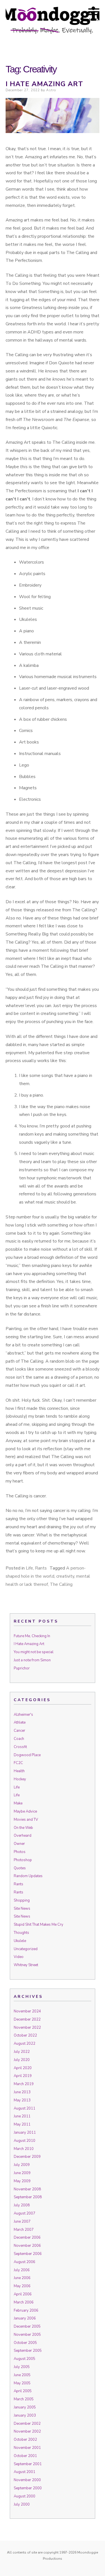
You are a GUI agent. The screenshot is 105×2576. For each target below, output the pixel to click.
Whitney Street (26, 1965)
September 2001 (28, 2464)
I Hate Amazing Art (44, 84)
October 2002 (25, 2440)
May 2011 (22, 2124)
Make (18, 1803)
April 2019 (23, 2076)
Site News (22, 1909)
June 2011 (22, 2116)
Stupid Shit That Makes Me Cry (39, 1925)
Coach (19, 1739)
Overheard (23, 1836)
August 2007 (25, 2213)
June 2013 (22, 2092)
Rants (41, 1568)
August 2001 (25, 2472)
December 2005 (27, 2326)
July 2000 (22, 2504)
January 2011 (25, 2133)
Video (19, 1957)
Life (29, 1568)
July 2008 (22, 2205)
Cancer (19, 1731)
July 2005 (22, 2367)
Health (19, 1771)
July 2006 (22, 2270)
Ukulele (20, 1941)
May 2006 (22, 2286)
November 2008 (27, 2189)
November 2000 (27, 2480)
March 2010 (24, 2149)
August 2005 (25, 2359)
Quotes (20, 1868)
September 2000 (28, 2488)
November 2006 (27, 2246)
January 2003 (25, 2415)
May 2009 (22, 2181)
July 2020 (22, 2060)
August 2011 (25, 2108)
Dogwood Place (27, 1755)
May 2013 (22, 2100)
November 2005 (27, 2335)
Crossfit (20, 1747)
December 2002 (27, 2424)
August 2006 (25, 2262)
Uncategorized (26, 1949)
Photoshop (23, 1860)
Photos (20, 1852)
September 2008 (28, 2197)
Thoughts (21, 1933)
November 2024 (27, 2011)
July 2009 (22, 2165)
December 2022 (27, 2019)
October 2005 (25, 2343)
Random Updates (28, 1876)
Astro (51, 90)
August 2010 (25, 2141)
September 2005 (28, 2351)
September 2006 (28, 2254)
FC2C (18, 1763)
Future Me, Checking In (32, 1636)
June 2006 (22, 2278)
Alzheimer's (23, 1715)
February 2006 (26, 2310)
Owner (19, 1844)
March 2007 (24, 2230)
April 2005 (23, 2391)
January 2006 (25, 2318)
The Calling (61, 1584)
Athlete (20, 1722)
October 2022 (25, 2035)
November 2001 (27, 2448)
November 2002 (27, 2431)
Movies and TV (26, 1820)
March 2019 (24, 2084)
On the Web (23, 1828)
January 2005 (25, 2407)
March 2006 (24, 2302)
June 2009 (22, 2173)
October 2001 (25, 2456)
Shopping (22, 1900)
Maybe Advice (25, 1811)
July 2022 (22, 2052)
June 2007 (22, 2222)
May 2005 (22, 2383)
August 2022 (25, 2044)
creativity (65, 1576)
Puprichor (22, 1668)
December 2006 (27, 2238)
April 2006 (23, 2294)
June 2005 (22, 2375)
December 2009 (27, 2157)
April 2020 (23, 2068)
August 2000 (25, 2496)
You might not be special (34, 1652)
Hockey (20, 1779)
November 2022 (27, 2028)
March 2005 (24, 2399)
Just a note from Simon (32, 1660)
